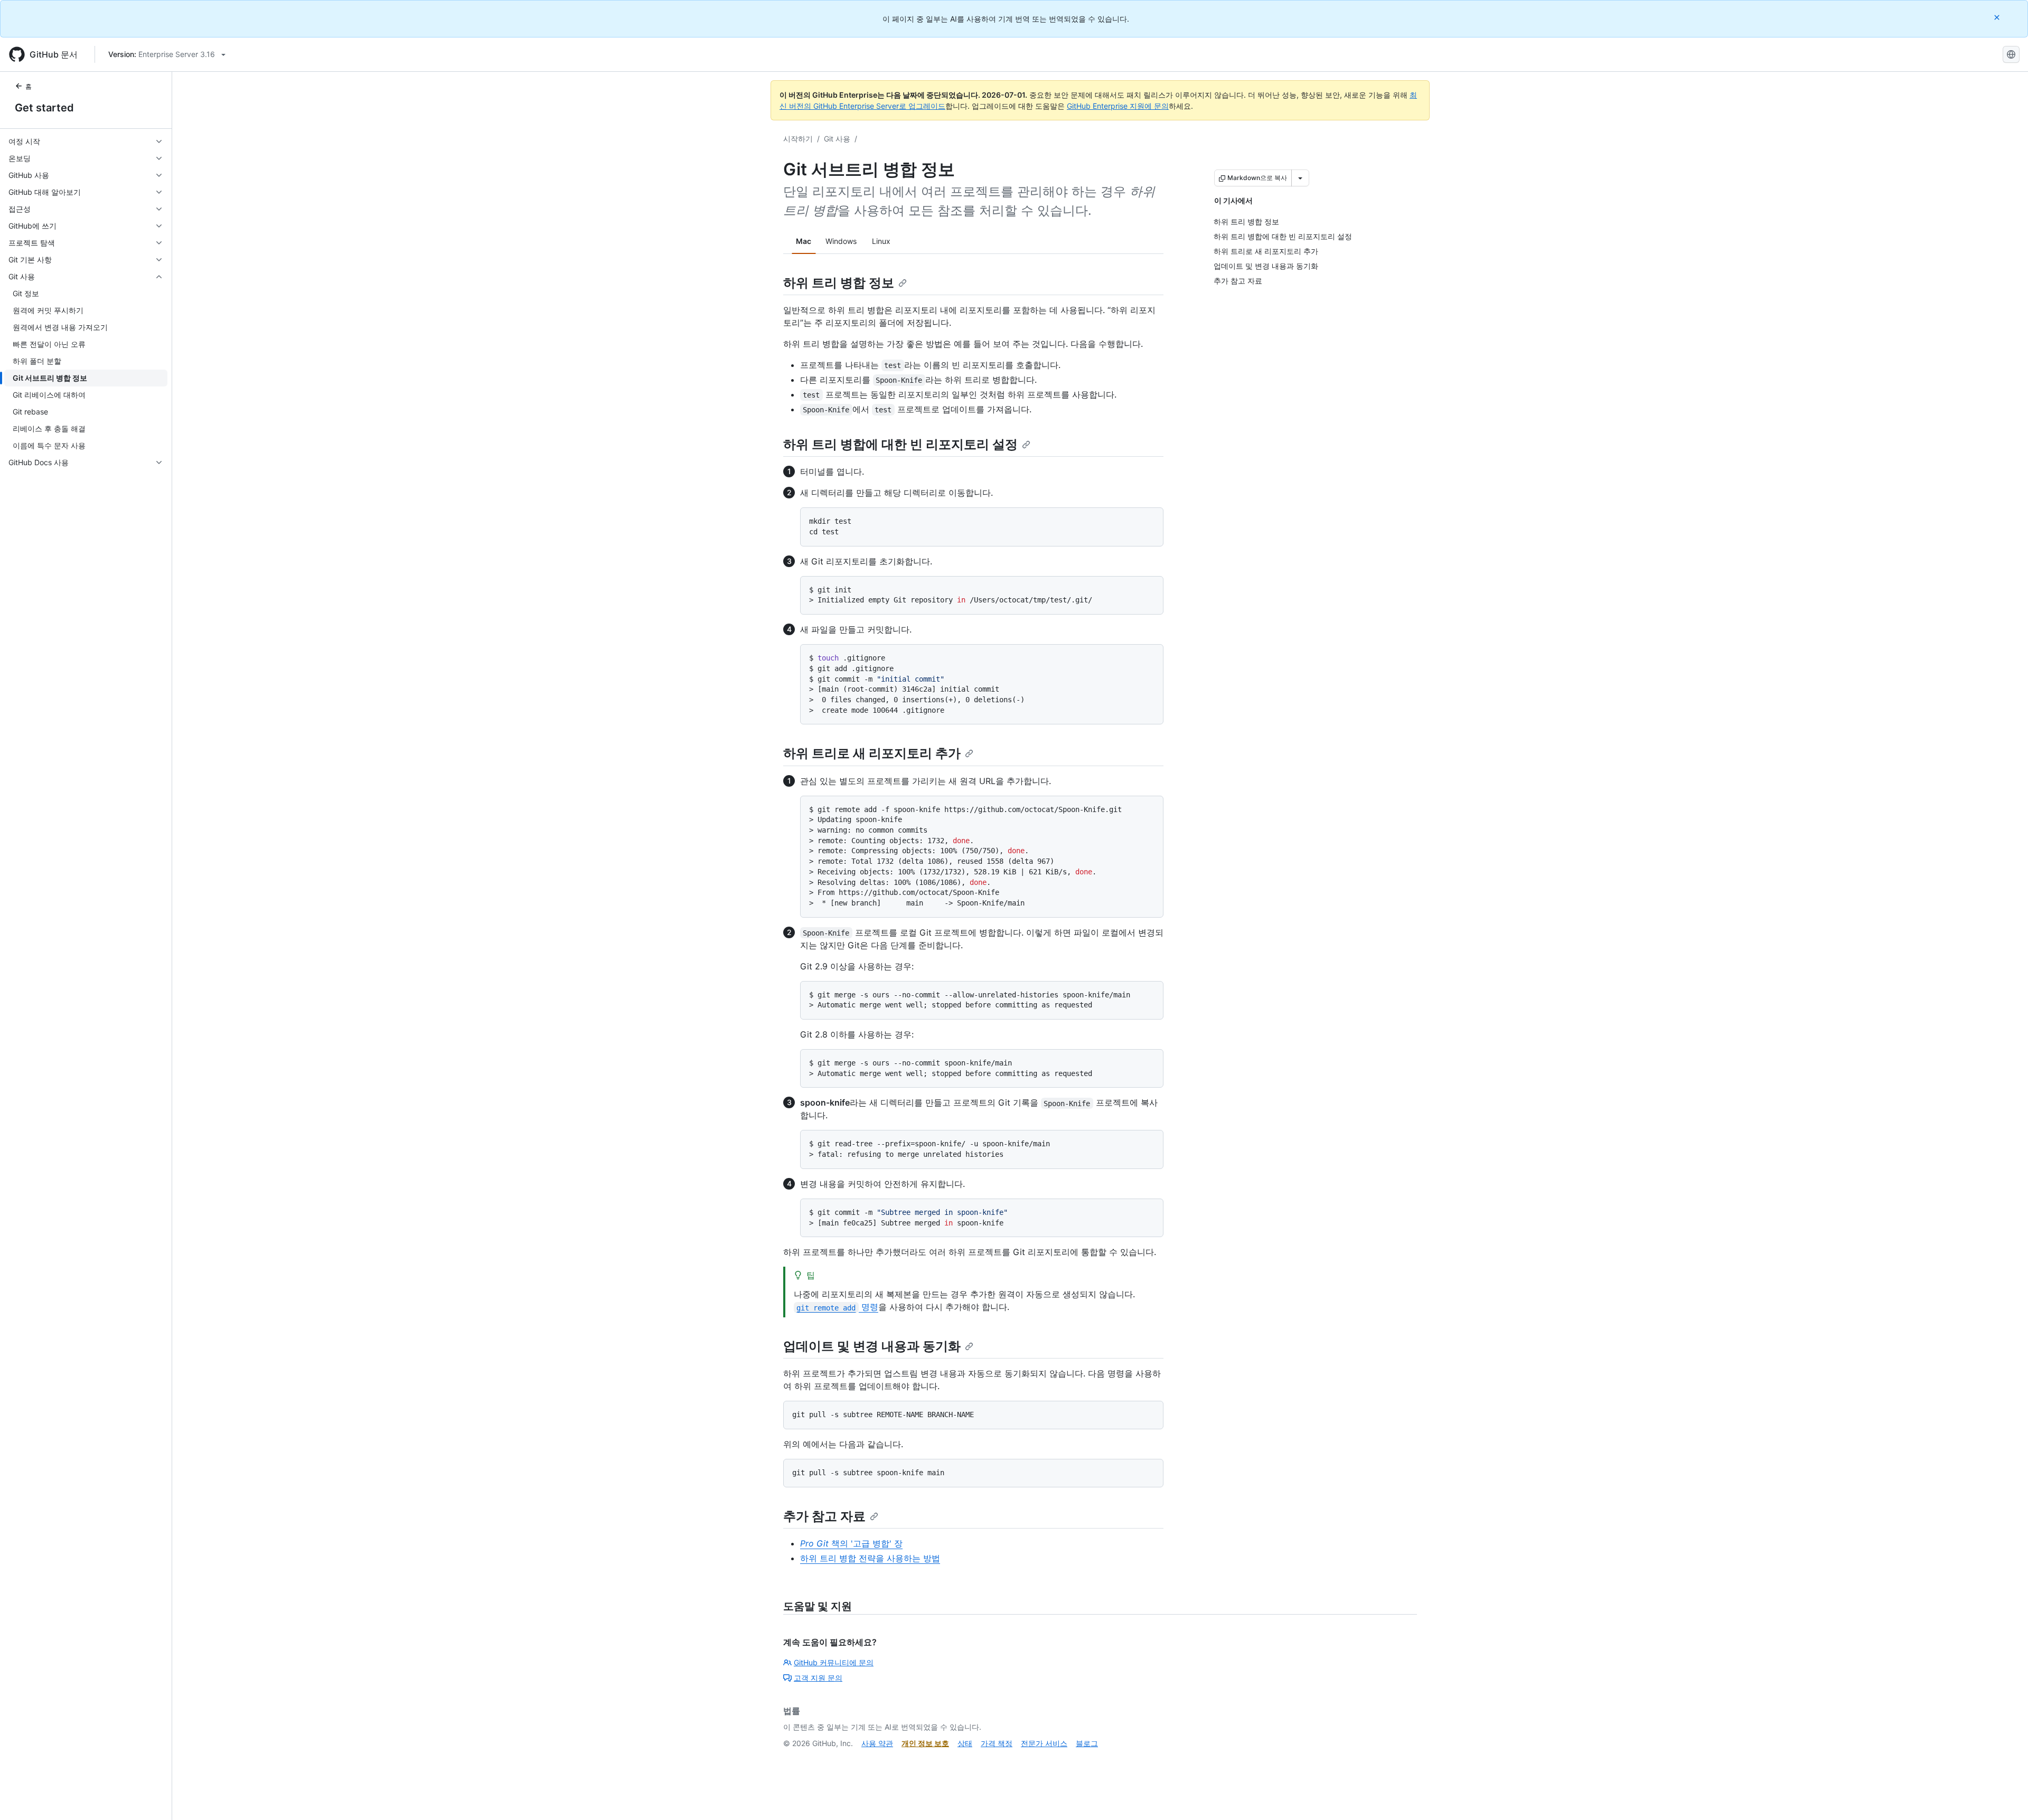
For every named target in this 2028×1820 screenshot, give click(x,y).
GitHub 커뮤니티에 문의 (834, 1662)
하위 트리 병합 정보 (839, 283)
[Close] (1998, 17)
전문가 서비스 (1044, 1743)
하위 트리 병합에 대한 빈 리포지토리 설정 (900, 444)
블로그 (1087, 1743)
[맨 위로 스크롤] (2005, 1797)
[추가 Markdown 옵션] (1300, 178)
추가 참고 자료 (824, 1516)
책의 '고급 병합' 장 (851, 1543)
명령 (837, 1307)
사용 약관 (877, 1743)
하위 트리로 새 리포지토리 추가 (872, 753)
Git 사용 (837, 139)
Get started (44, 108)
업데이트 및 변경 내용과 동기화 (872, 1346)
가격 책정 (997, 1743)
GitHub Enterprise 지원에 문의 (1118, 106)
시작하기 (798, 139)
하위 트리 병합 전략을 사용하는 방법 (870, 1558)
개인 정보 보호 (925, 1743)
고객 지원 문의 (818, 1678)
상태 (965, 1743)
